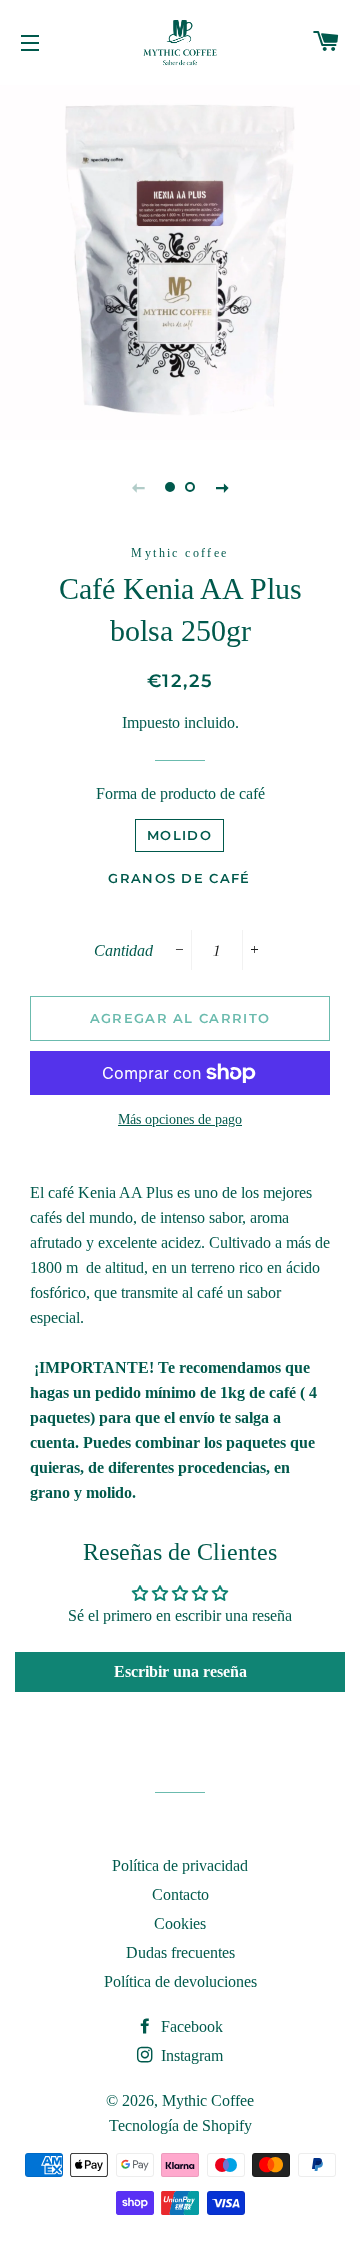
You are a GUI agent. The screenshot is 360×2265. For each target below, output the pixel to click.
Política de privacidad (180, 1865)
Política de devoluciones (180, 1981)
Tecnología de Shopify (180, 2125)
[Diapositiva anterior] (138, 487)
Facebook (190, 2026)
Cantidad (123, 950)
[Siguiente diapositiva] (222, 487)
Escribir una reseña (180, 1671)
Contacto (180, 1894)
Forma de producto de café (180, 793)
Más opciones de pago (180, 1119)
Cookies (180, 1923)
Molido (179, 835)
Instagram (190, 2055)
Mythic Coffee (208, 2100)
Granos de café (179, 878)
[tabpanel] (180, 260)
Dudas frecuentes (180, 1952)
